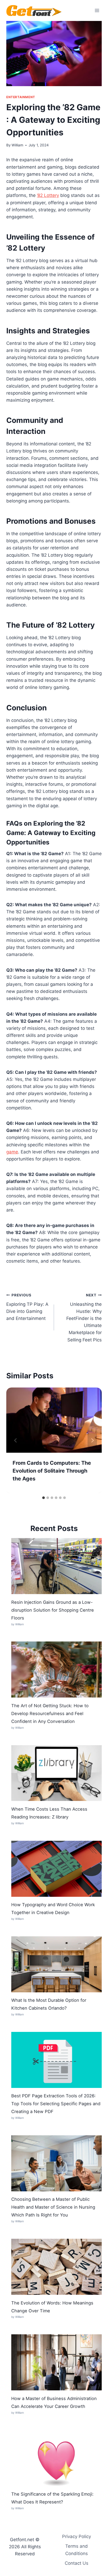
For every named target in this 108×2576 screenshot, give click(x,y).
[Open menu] (97, 10)
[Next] (92, 1440)
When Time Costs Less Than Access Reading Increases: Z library (49, 1813)
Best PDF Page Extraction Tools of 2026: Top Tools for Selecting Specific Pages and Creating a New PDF (56, 2104)
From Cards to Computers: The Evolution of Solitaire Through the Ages (52, 1471)
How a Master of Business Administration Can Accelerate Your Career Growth (54, 2402)
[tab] (44, 1498)
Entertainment (21, 97)
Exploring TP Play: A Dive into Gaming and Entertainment (27, 1307)
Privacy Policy (77, 2536)
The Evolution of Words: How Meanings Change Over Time (52, 2307)
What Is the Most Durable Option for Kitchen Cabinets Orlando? (49, 2004)
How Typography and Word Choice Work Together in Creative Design (53, 1909)
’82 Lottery (48, 195)
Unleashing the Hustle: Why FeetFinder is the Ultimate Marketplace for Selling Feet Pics (84, 1318)
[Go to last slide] (16, 1440)
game (12, 1152)
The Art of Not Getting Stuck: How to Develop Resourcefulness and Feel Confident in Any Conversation (50, 1713)
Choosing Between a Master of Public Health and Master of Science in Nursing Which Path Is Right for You (53, 2207)
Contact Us (77, 2563)
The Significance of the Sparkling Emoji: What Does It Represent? (52, 2498)
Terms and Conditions (77, 2550)
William (17, 145)
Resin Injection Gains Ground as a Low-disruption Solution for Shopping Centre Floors (53, 1610)
